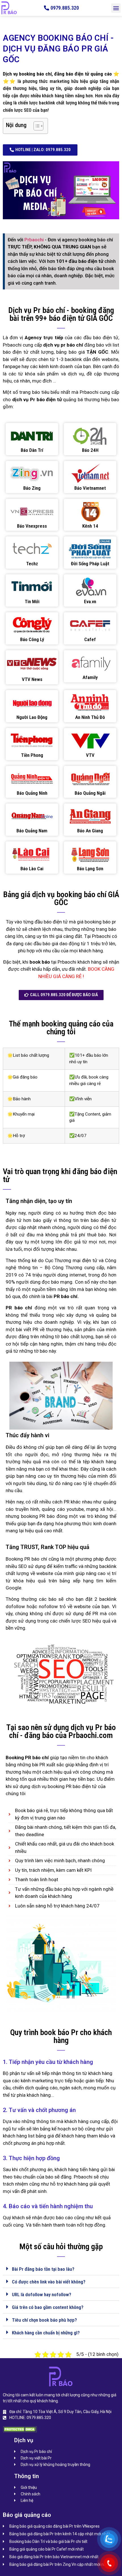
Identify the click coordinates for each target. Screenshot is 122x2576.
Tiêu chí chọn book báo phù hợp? (44, 2320)
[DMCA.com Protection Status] (20, 2431)
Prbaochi (35, 240)
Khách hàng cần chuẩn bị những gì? (46, 2333)
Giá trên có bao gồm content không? (48, 2307)
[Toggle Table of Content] (36, 126)
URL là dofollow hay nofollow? (42, 2294)
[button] (116, 8)
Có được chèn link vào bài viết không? (49, 2282)
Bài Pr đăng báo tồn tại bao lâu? (43, 2269)
